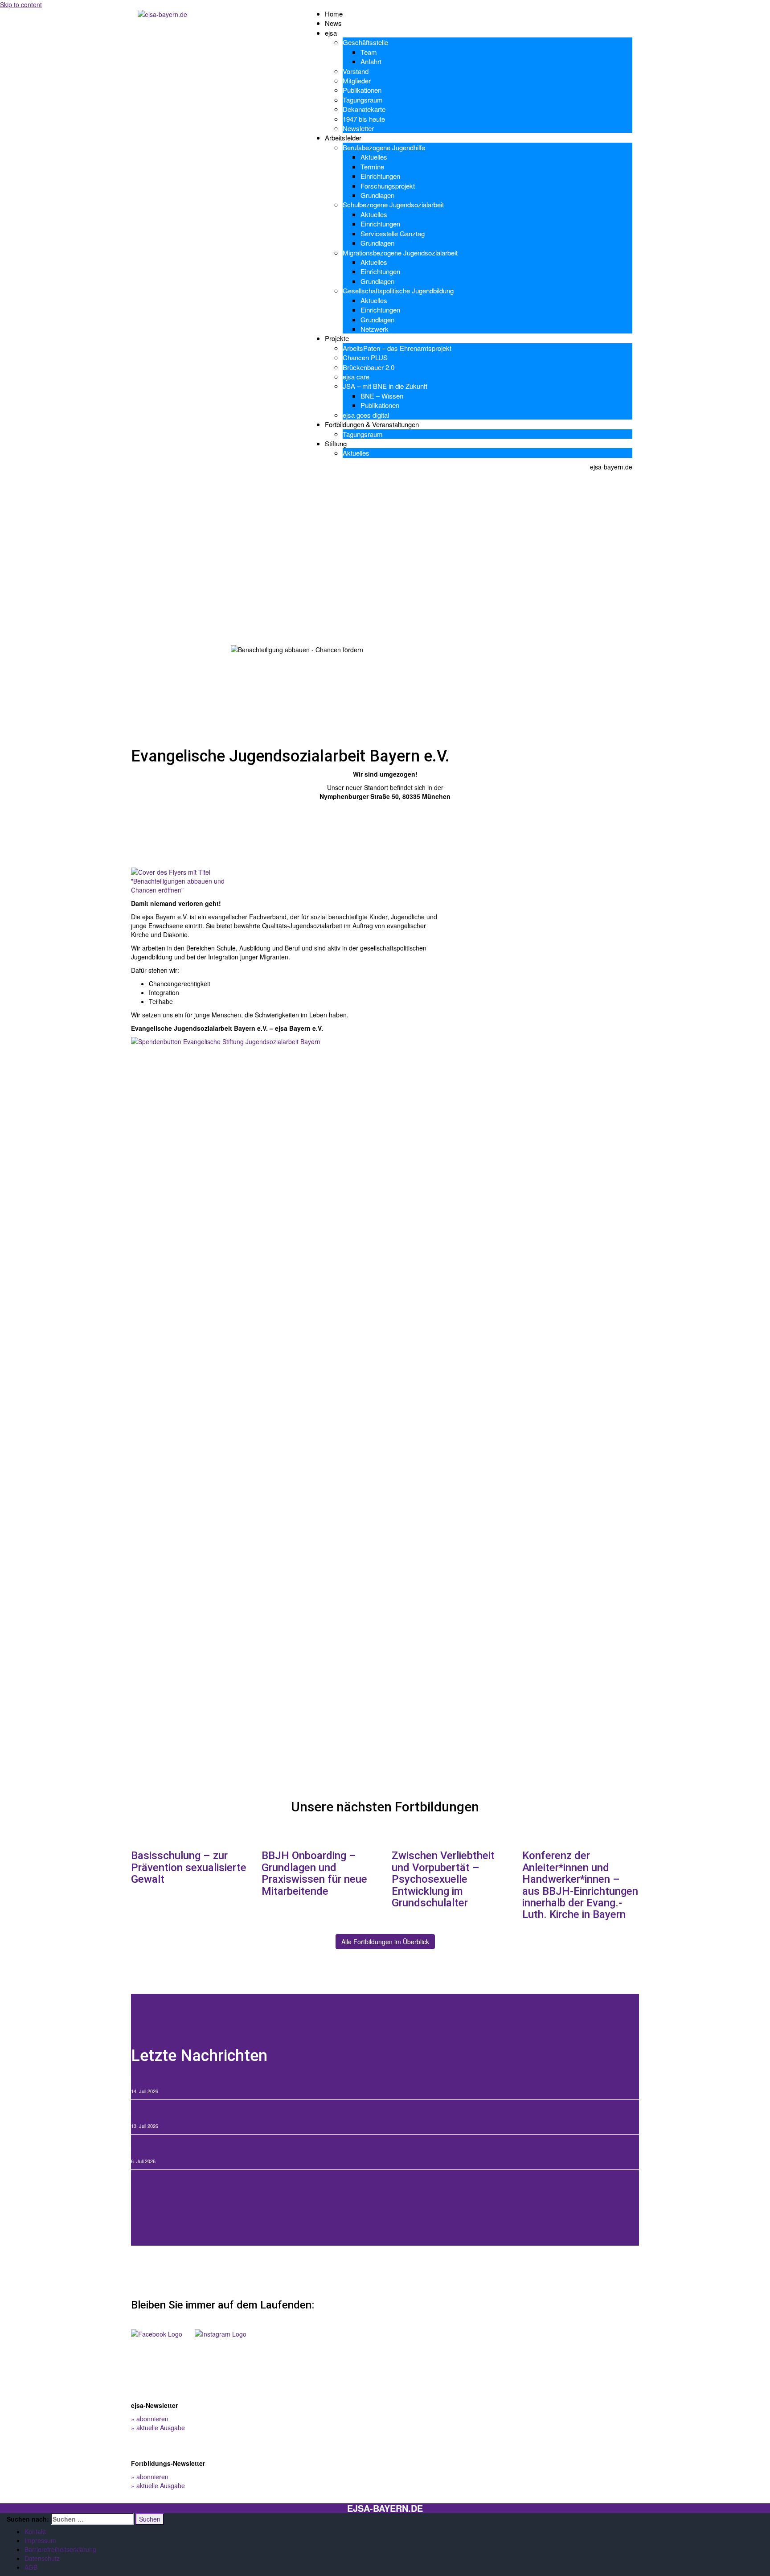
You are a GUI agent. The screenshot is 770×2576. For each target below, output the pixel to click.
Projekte (337, 338)
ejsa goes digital (366, 415)
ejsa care (356, 377)
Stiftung (336, 443)
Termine (372, 167)
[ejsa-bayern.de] (162, 13)
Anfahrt (371, 61)
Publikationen (362, 90)
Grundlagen (377, 195)
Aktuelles (374, 157)
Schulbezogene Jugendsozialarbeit (393, 204)
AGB (31, 2567)
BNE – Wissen (382, 396)
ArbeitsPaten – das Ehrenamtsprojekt (397, 348)
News (333, 23)
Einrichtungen (380, 176)
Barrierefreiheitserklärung (60, 2549)
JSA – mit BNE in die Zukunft (385, 386)
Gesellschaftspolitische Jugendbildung (398, 290)
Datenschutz (42, 2558)
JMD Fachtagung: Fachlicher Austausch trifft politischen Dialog (288, 2077)
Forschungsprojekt (388, 186)
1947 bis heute (364, 119)
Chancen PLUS (365, 357)
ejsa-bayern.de (385, 2508)
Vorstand (356, 71)
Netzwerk (375, 329)
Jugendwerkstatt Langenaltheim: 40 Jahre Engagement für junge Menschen (319, 2113)
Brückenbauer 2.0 (369, 367)
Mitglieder (357, 80)
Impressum (40, 2540)
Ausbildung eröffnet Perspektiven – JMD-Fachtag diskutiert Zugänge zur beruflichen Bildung (360, 2147)
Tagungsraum (363, 100)
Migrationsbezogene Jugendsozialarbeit (400, 253)
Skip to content (21, 4)
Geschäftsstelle (365, 42)
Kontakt (35, 2531)
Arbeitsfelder (343, 138)
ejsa (331, 33)
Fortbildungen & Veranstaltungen (372, 424)
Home (334, 14)
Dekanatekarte (364, 109)
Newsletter (358, 128)
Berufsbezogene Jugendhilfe (384, 147)
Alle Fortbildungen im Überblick (385, 1942)
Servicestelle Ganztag (393, 233)
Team (369, 52)
